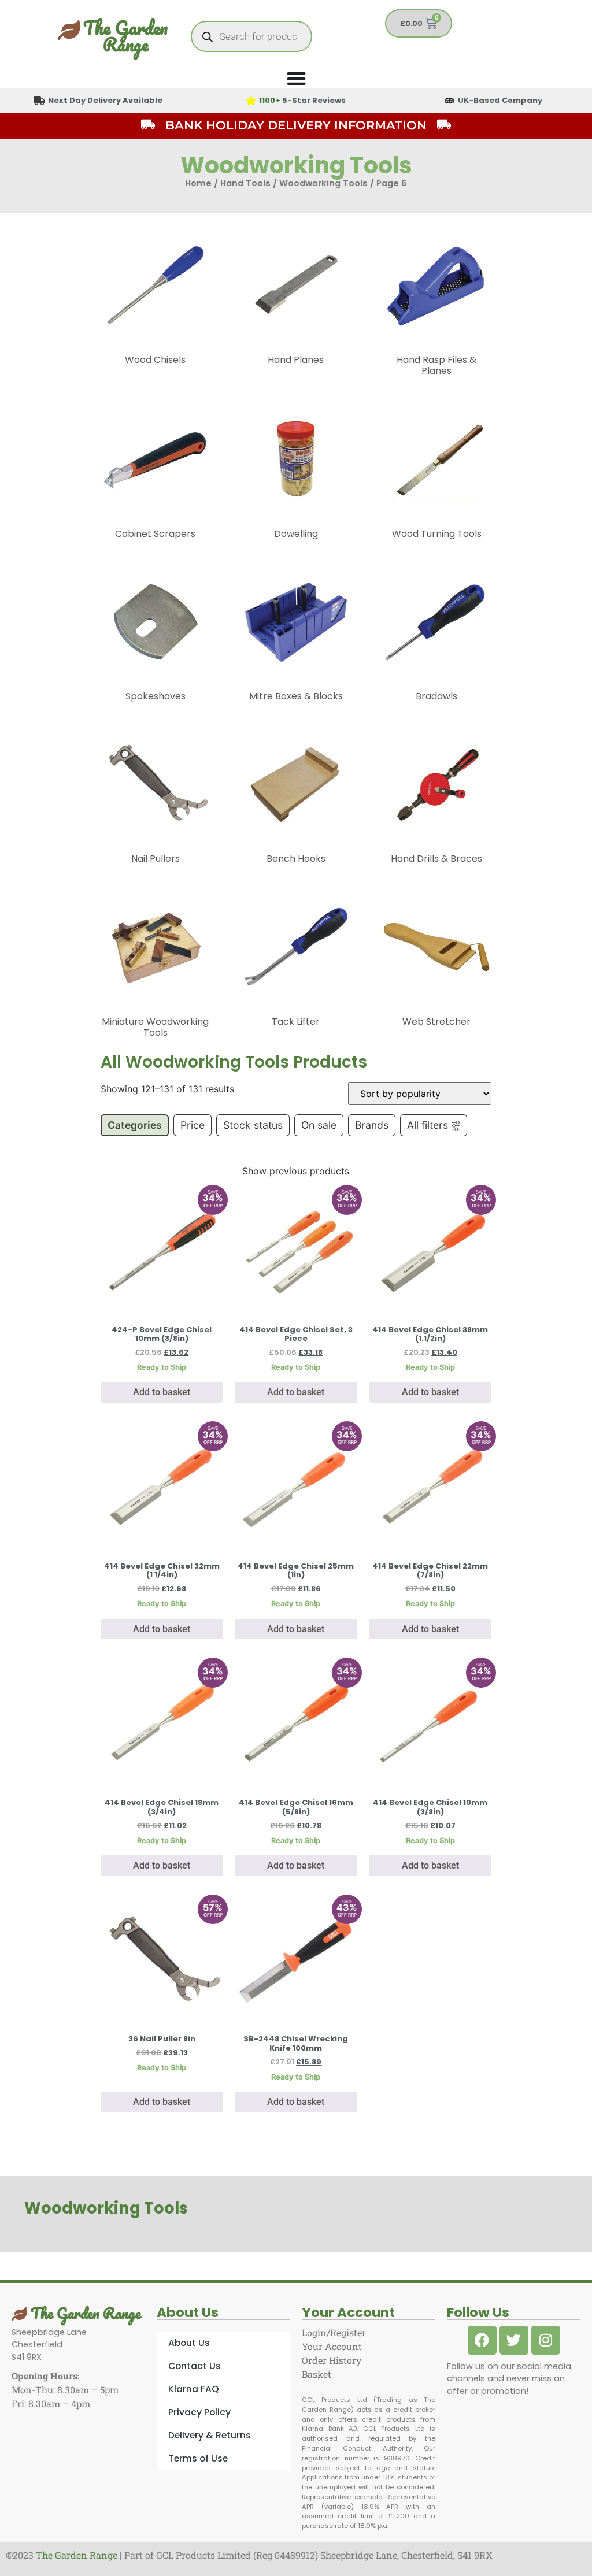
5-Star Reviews (302, 100)
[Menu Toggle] (296, 78)
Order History (332, 2360)
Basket (317, 2374)
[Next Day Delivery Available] (39, 101)
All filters (428, 1125)
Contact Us (195, 2366)
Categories (135, 1125)
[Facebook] (482, 2340)
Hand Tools (245, 183)
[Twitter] (514, 2340)
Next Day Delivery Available (105, 100)
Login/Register (334, 2332)
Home (198, 183)
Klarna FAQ (194, 2389)
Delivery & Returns (210, 2435)
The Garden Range (125, 36)
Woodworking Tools (323, 183)
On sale (319, 1125)
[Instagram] (546, 2340)
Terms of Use (198, 2458)
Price (193, 1125)
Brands (372, 1125)
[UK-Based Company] (449, 101)
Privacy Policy (199, 2412)
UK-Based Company (500, 100)
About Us (189, 2343)
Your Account (332, 2346)
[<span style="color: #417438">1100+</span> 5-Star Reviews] (251, 101)
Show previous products (296, 1171)
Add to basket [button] (162, 1392)
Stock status (253, 1125)
